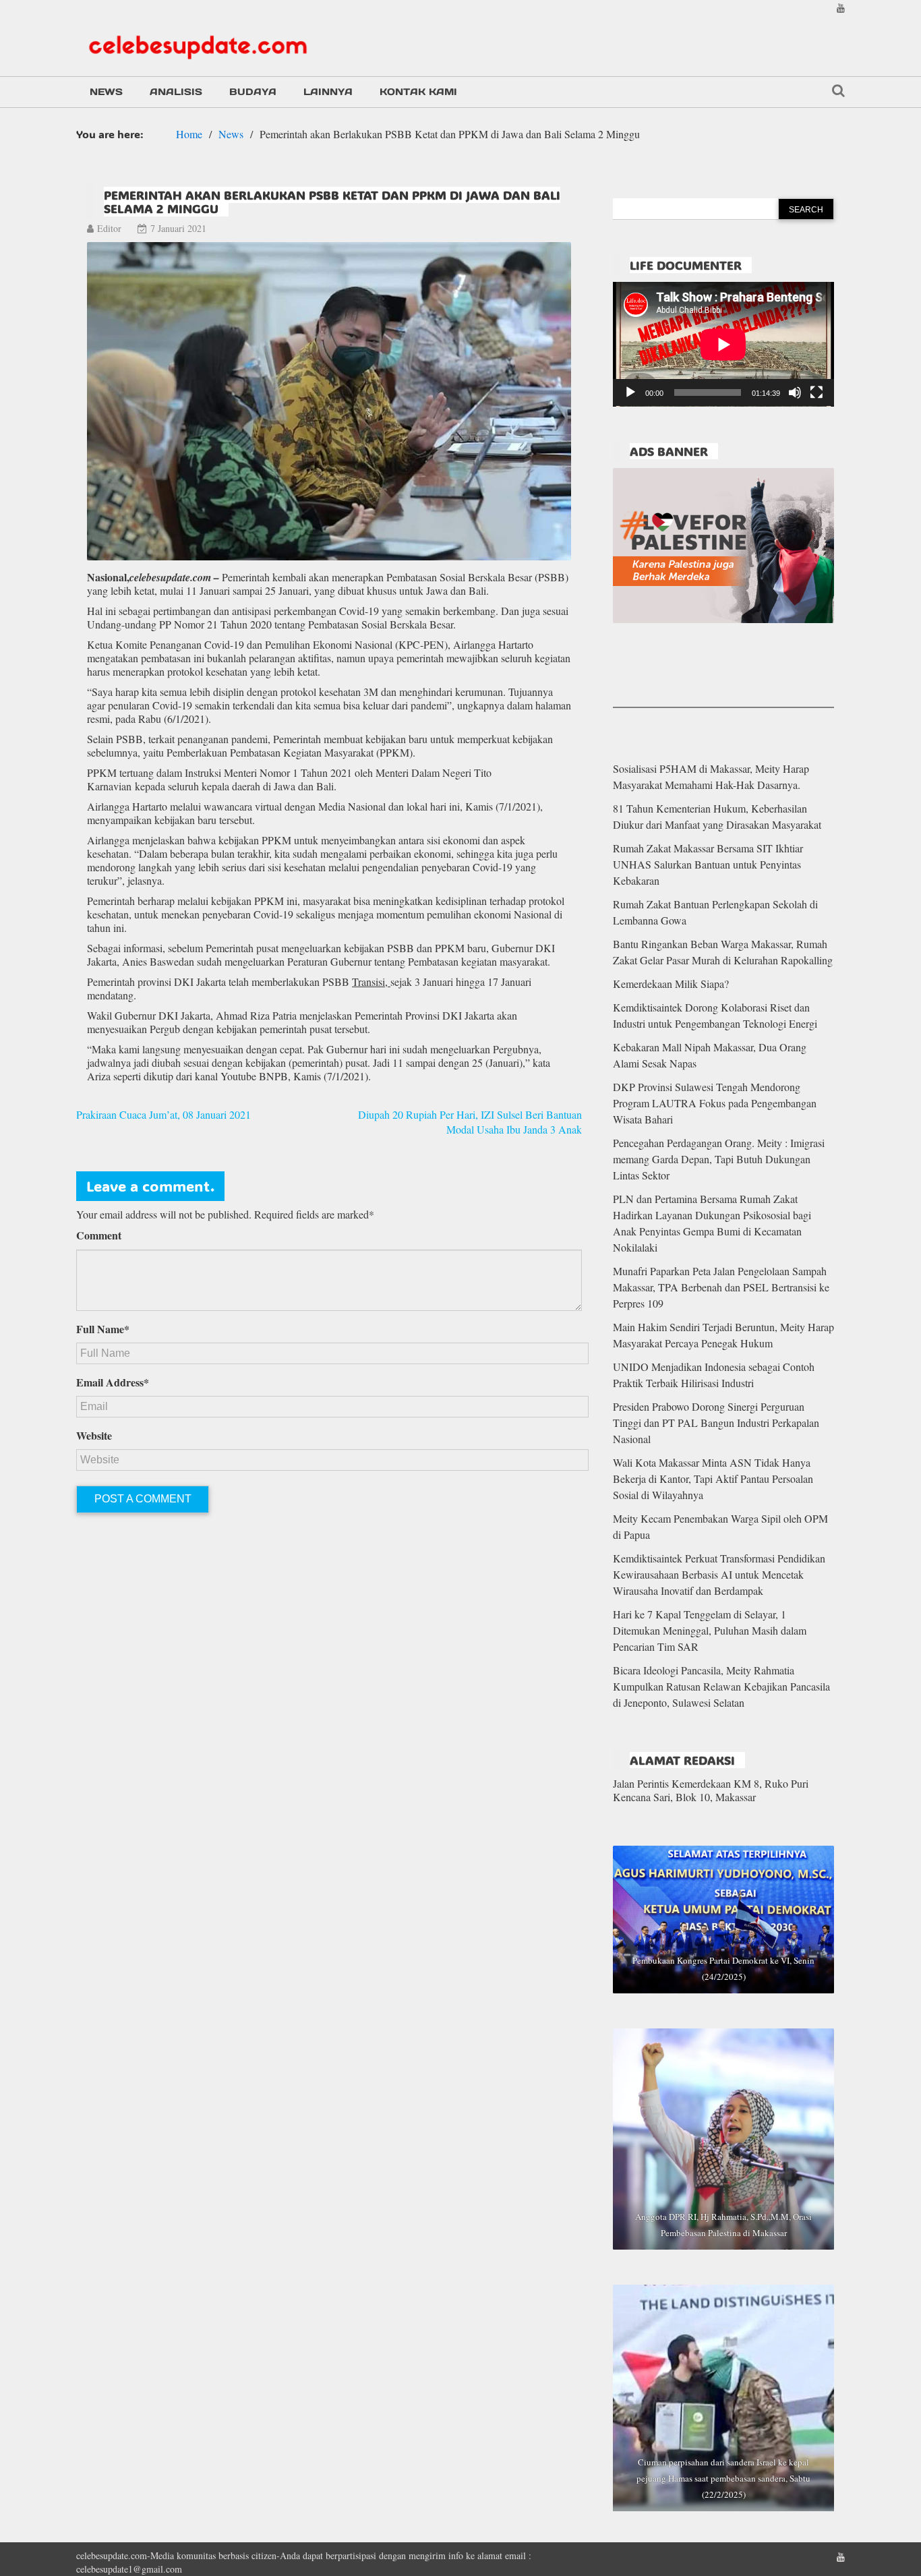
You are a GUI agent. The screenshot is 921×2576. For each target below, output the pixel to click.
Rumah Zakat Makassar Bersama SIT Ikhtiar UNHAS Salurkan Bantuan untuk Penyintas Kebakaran (708, 864)
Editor (109, 228)
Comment (99, 1235)
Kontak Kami (418, 92)
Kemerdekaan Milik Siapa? (671, 984)
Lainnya (328, 92)
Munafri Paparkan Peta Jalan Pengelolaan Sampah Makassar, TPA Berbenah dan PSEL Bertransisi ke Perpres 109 (721, 1287)
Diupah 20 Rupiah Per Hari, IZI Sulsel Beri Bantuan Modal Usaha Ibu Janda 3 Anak (470, 1122)
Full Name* (103, 1329)
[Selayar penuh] (816, 392)
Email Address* (113, 1382)
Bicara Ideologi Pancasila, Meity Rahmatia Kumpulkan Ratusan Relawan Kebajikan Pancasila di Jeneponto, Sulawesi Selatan (721, 1686)
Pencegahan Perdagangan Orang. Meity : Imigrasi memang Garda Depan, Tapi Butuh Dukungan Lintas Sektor (719, 1159)
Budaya (253, 92)
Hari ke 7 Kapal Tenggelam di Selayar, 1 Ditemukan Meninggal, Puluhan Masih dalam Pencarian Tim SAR (710, 1630)
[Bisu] (795, 392)
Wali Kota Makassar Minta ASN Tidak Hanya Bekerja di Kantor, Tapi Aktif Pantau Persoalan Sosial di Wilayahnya (713, 1479)
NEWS (106, 92)
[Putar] (630, 392)
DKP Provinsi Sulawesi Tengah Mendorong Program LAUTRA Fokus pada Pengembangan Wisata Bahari (715, 1103)
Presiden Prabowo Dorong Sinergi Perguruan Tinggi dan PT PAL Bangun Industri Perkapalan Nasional (716, 1423)
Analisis (176, 92)
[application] (723, 344)
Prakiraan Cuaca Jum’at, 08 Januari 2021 (164, 1114)
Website (94, 1436)
